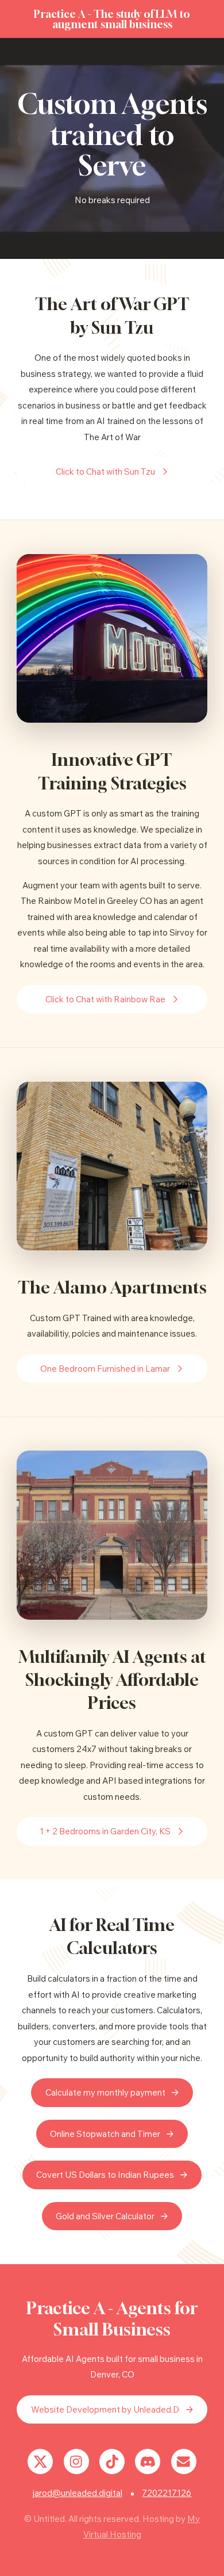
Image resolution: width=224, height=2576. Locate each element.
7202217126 (167, 2493)
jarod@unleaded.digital (78, 2493)
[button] (112, 472)
